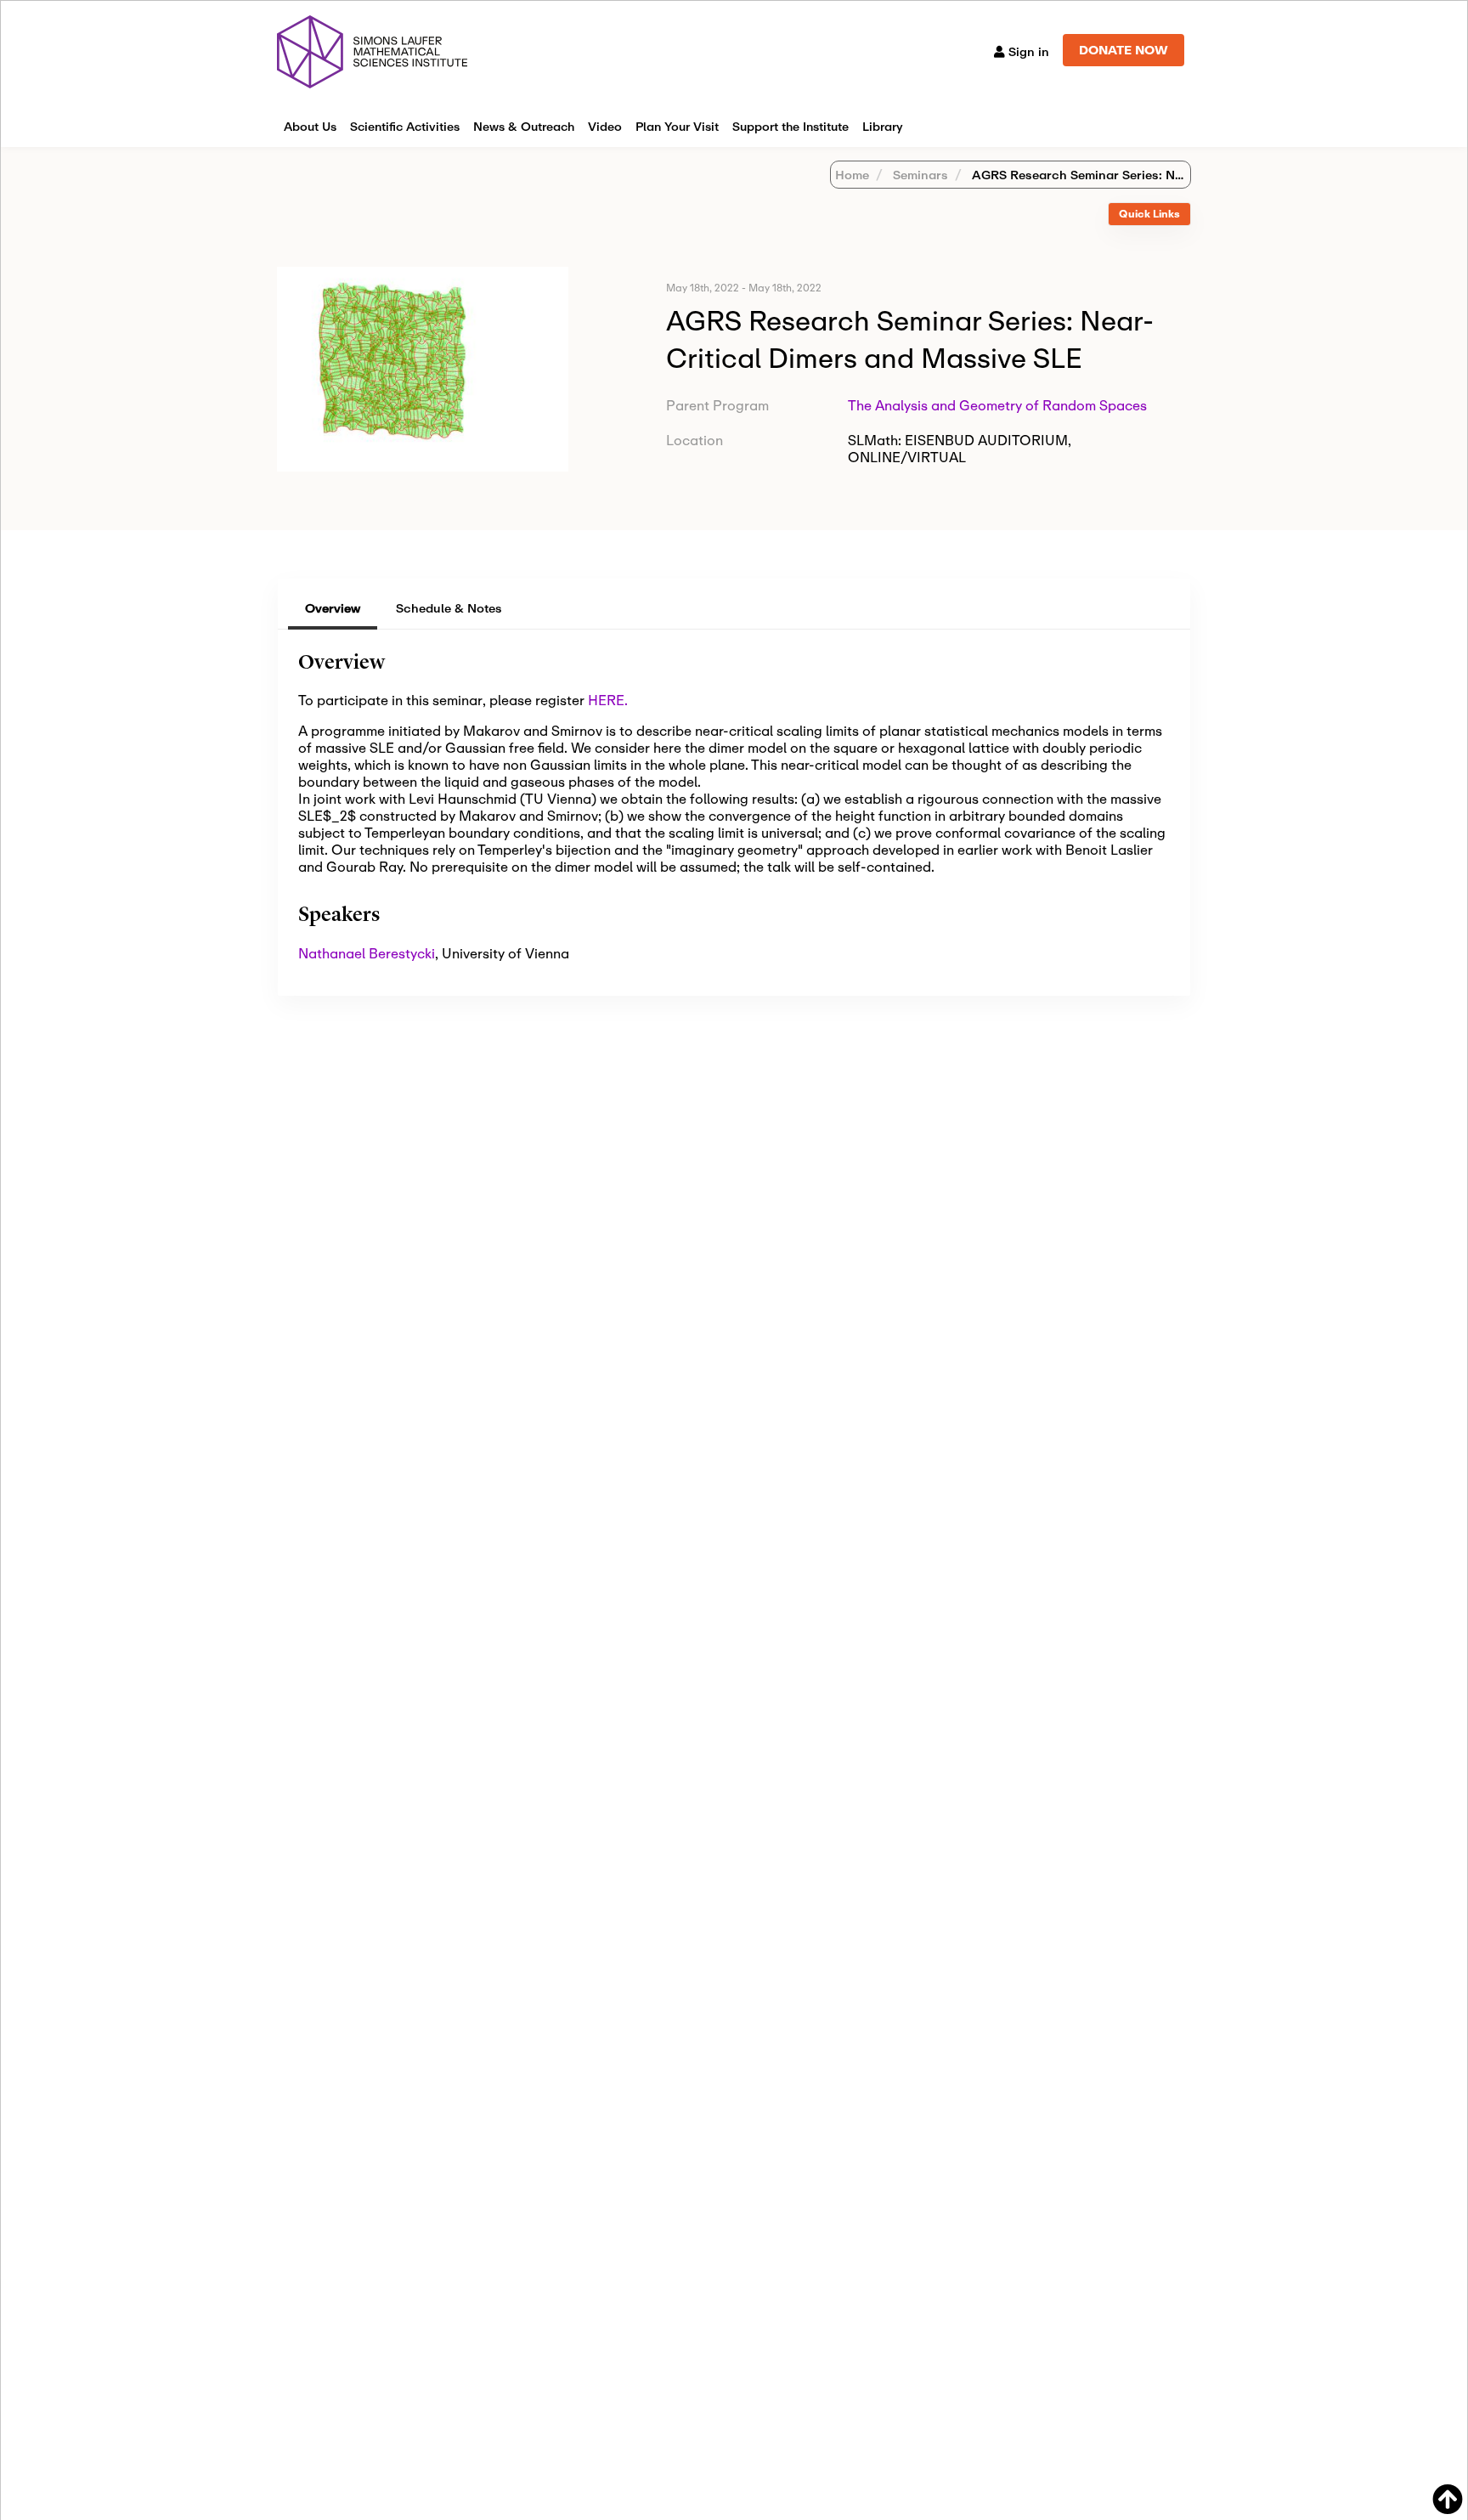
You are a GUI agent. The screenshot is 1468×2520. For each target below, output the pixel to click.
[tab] (1149, 215)
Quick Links (1149, 214)
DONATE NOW (1124, 50)
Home (852, 175)
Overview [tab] (333, 608)
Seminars (919, 175)
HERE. (608, 700)
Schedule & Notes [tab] (449, 608)
